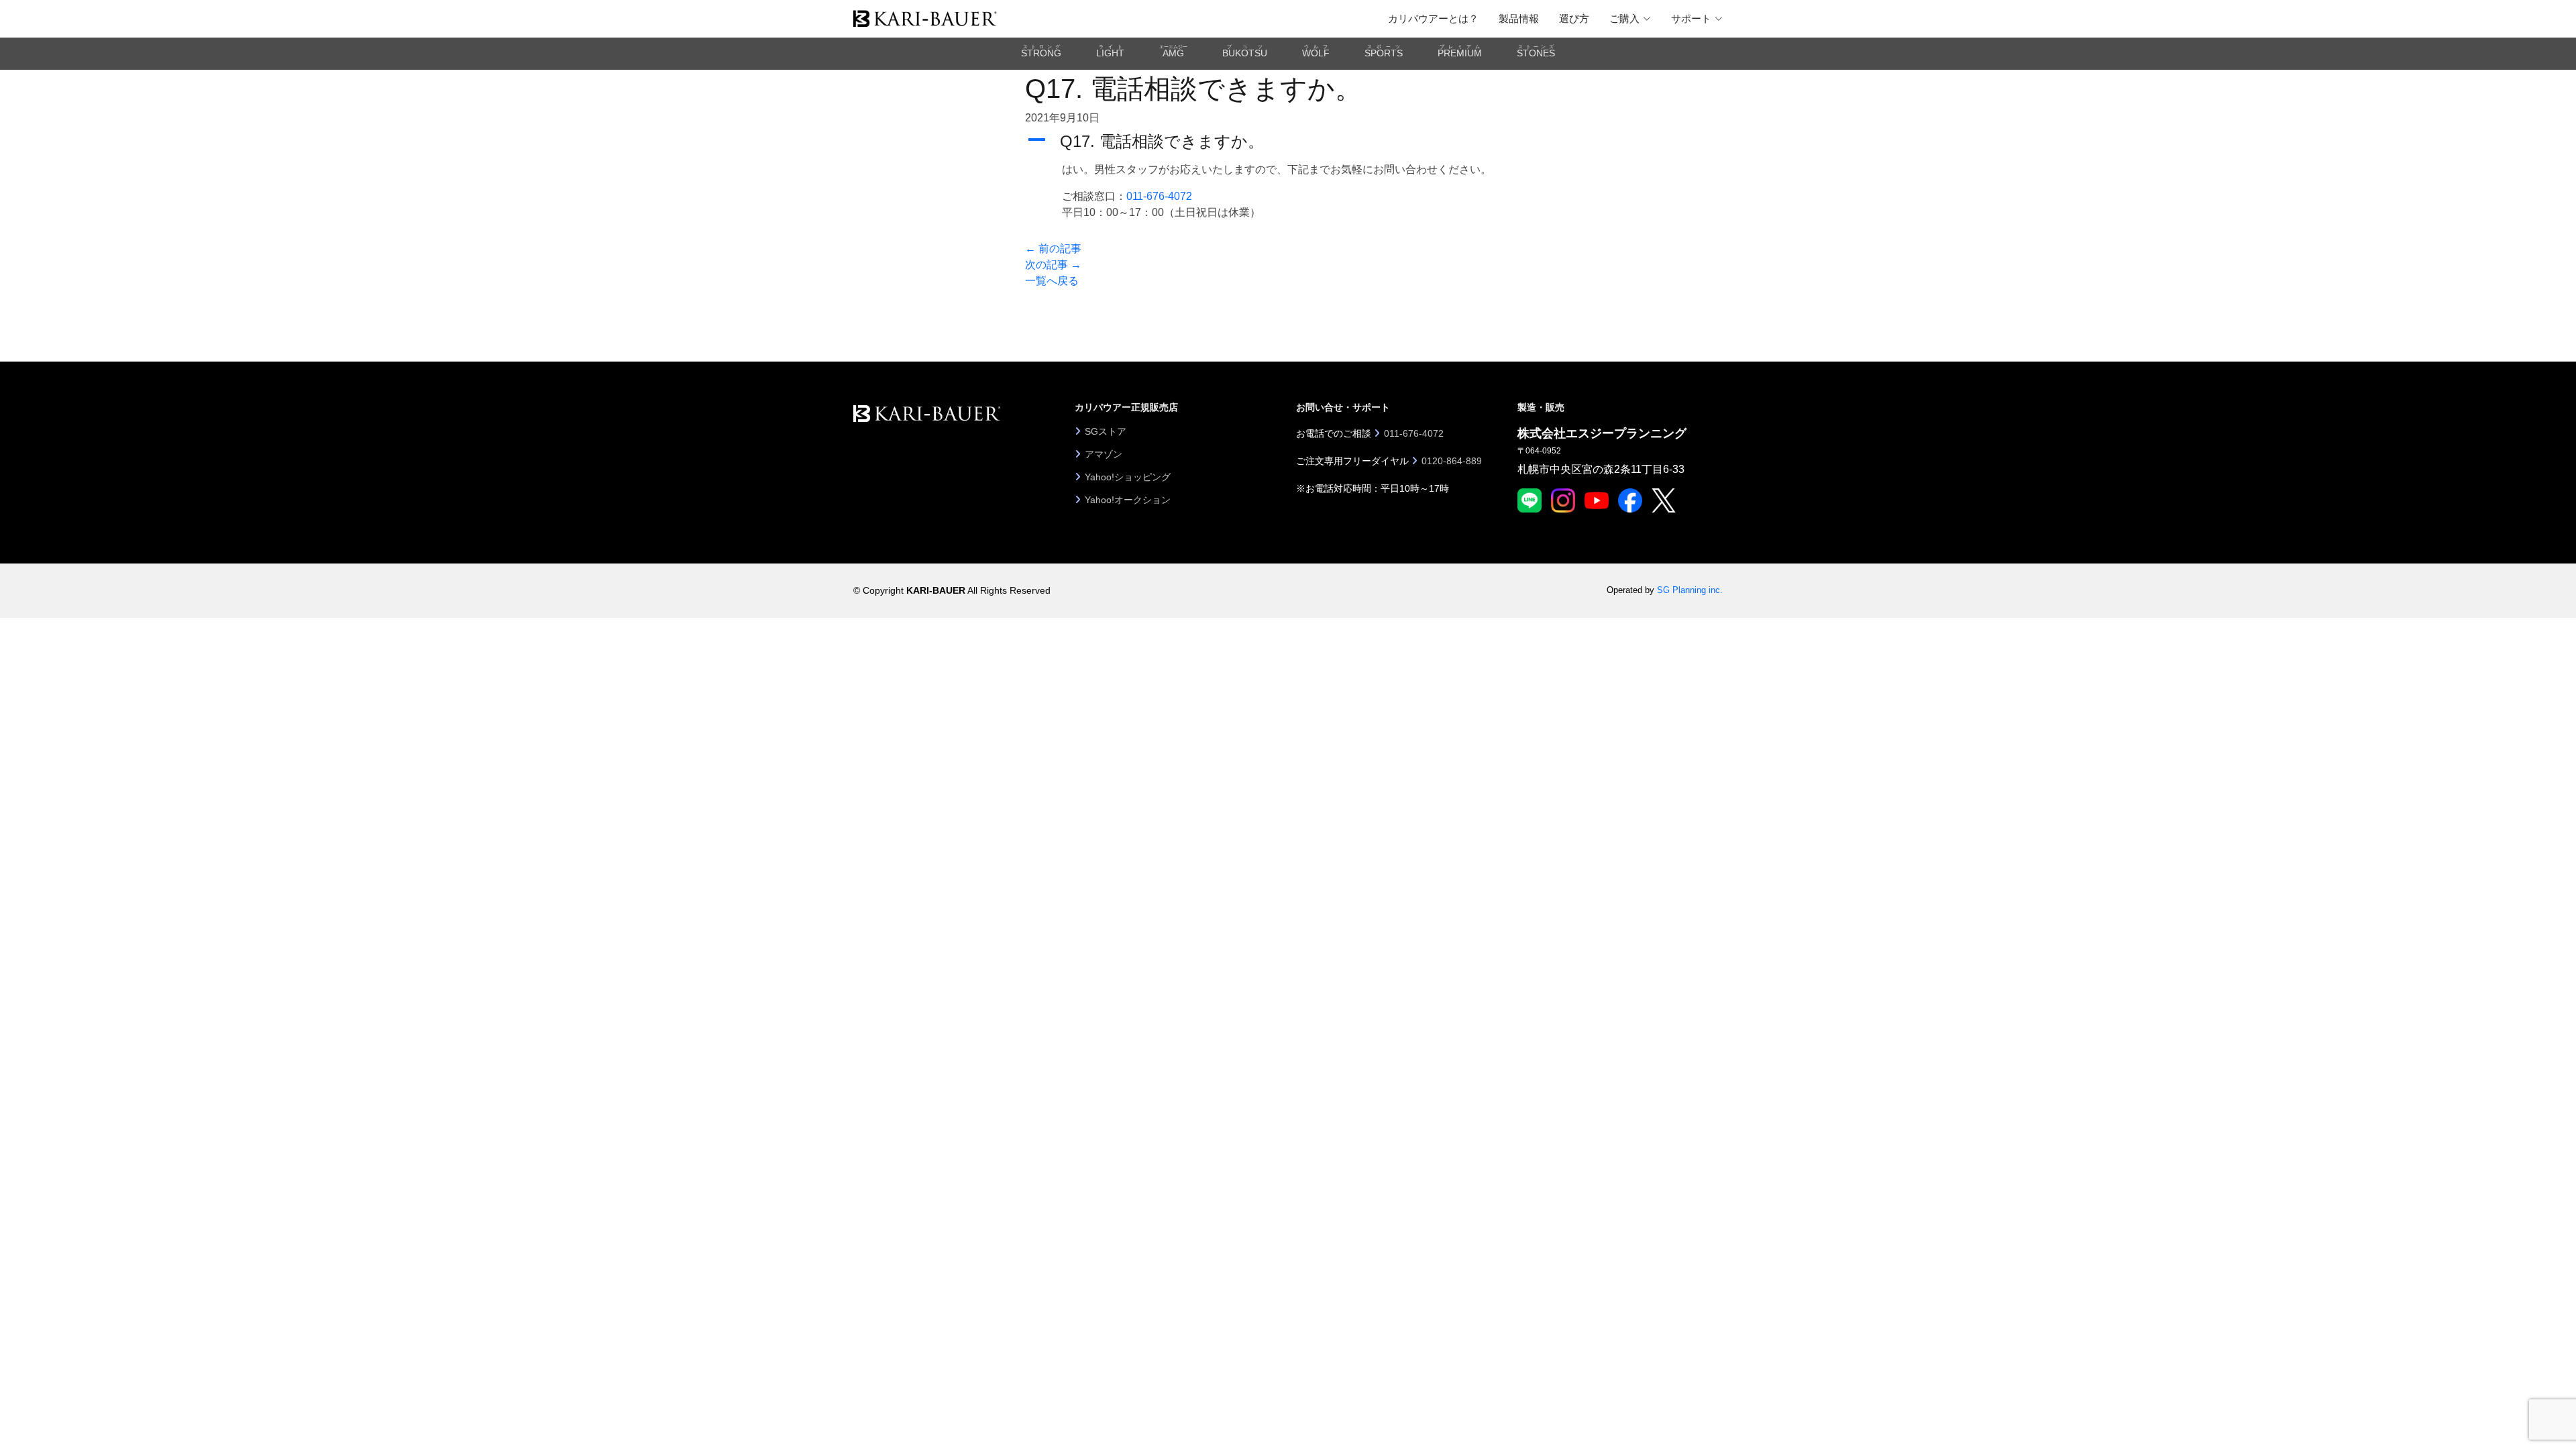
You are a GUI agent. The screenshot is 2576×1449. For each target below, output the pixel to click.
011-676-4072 (1159, 196)
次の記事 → (1053, 265)
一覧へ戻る (1052, 281)
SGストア (1106, 431)
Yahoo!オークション (1128, 500)
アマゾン (1104, 454)
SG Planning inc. (1690, 590)
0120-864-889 (1452, 461)
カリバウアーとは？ (1433, 18)
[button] (1288, 142)
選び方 (1574, 18)
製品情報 (1519, 18)
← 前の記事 (1053, 249)
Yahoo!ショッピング (1128, 477)
